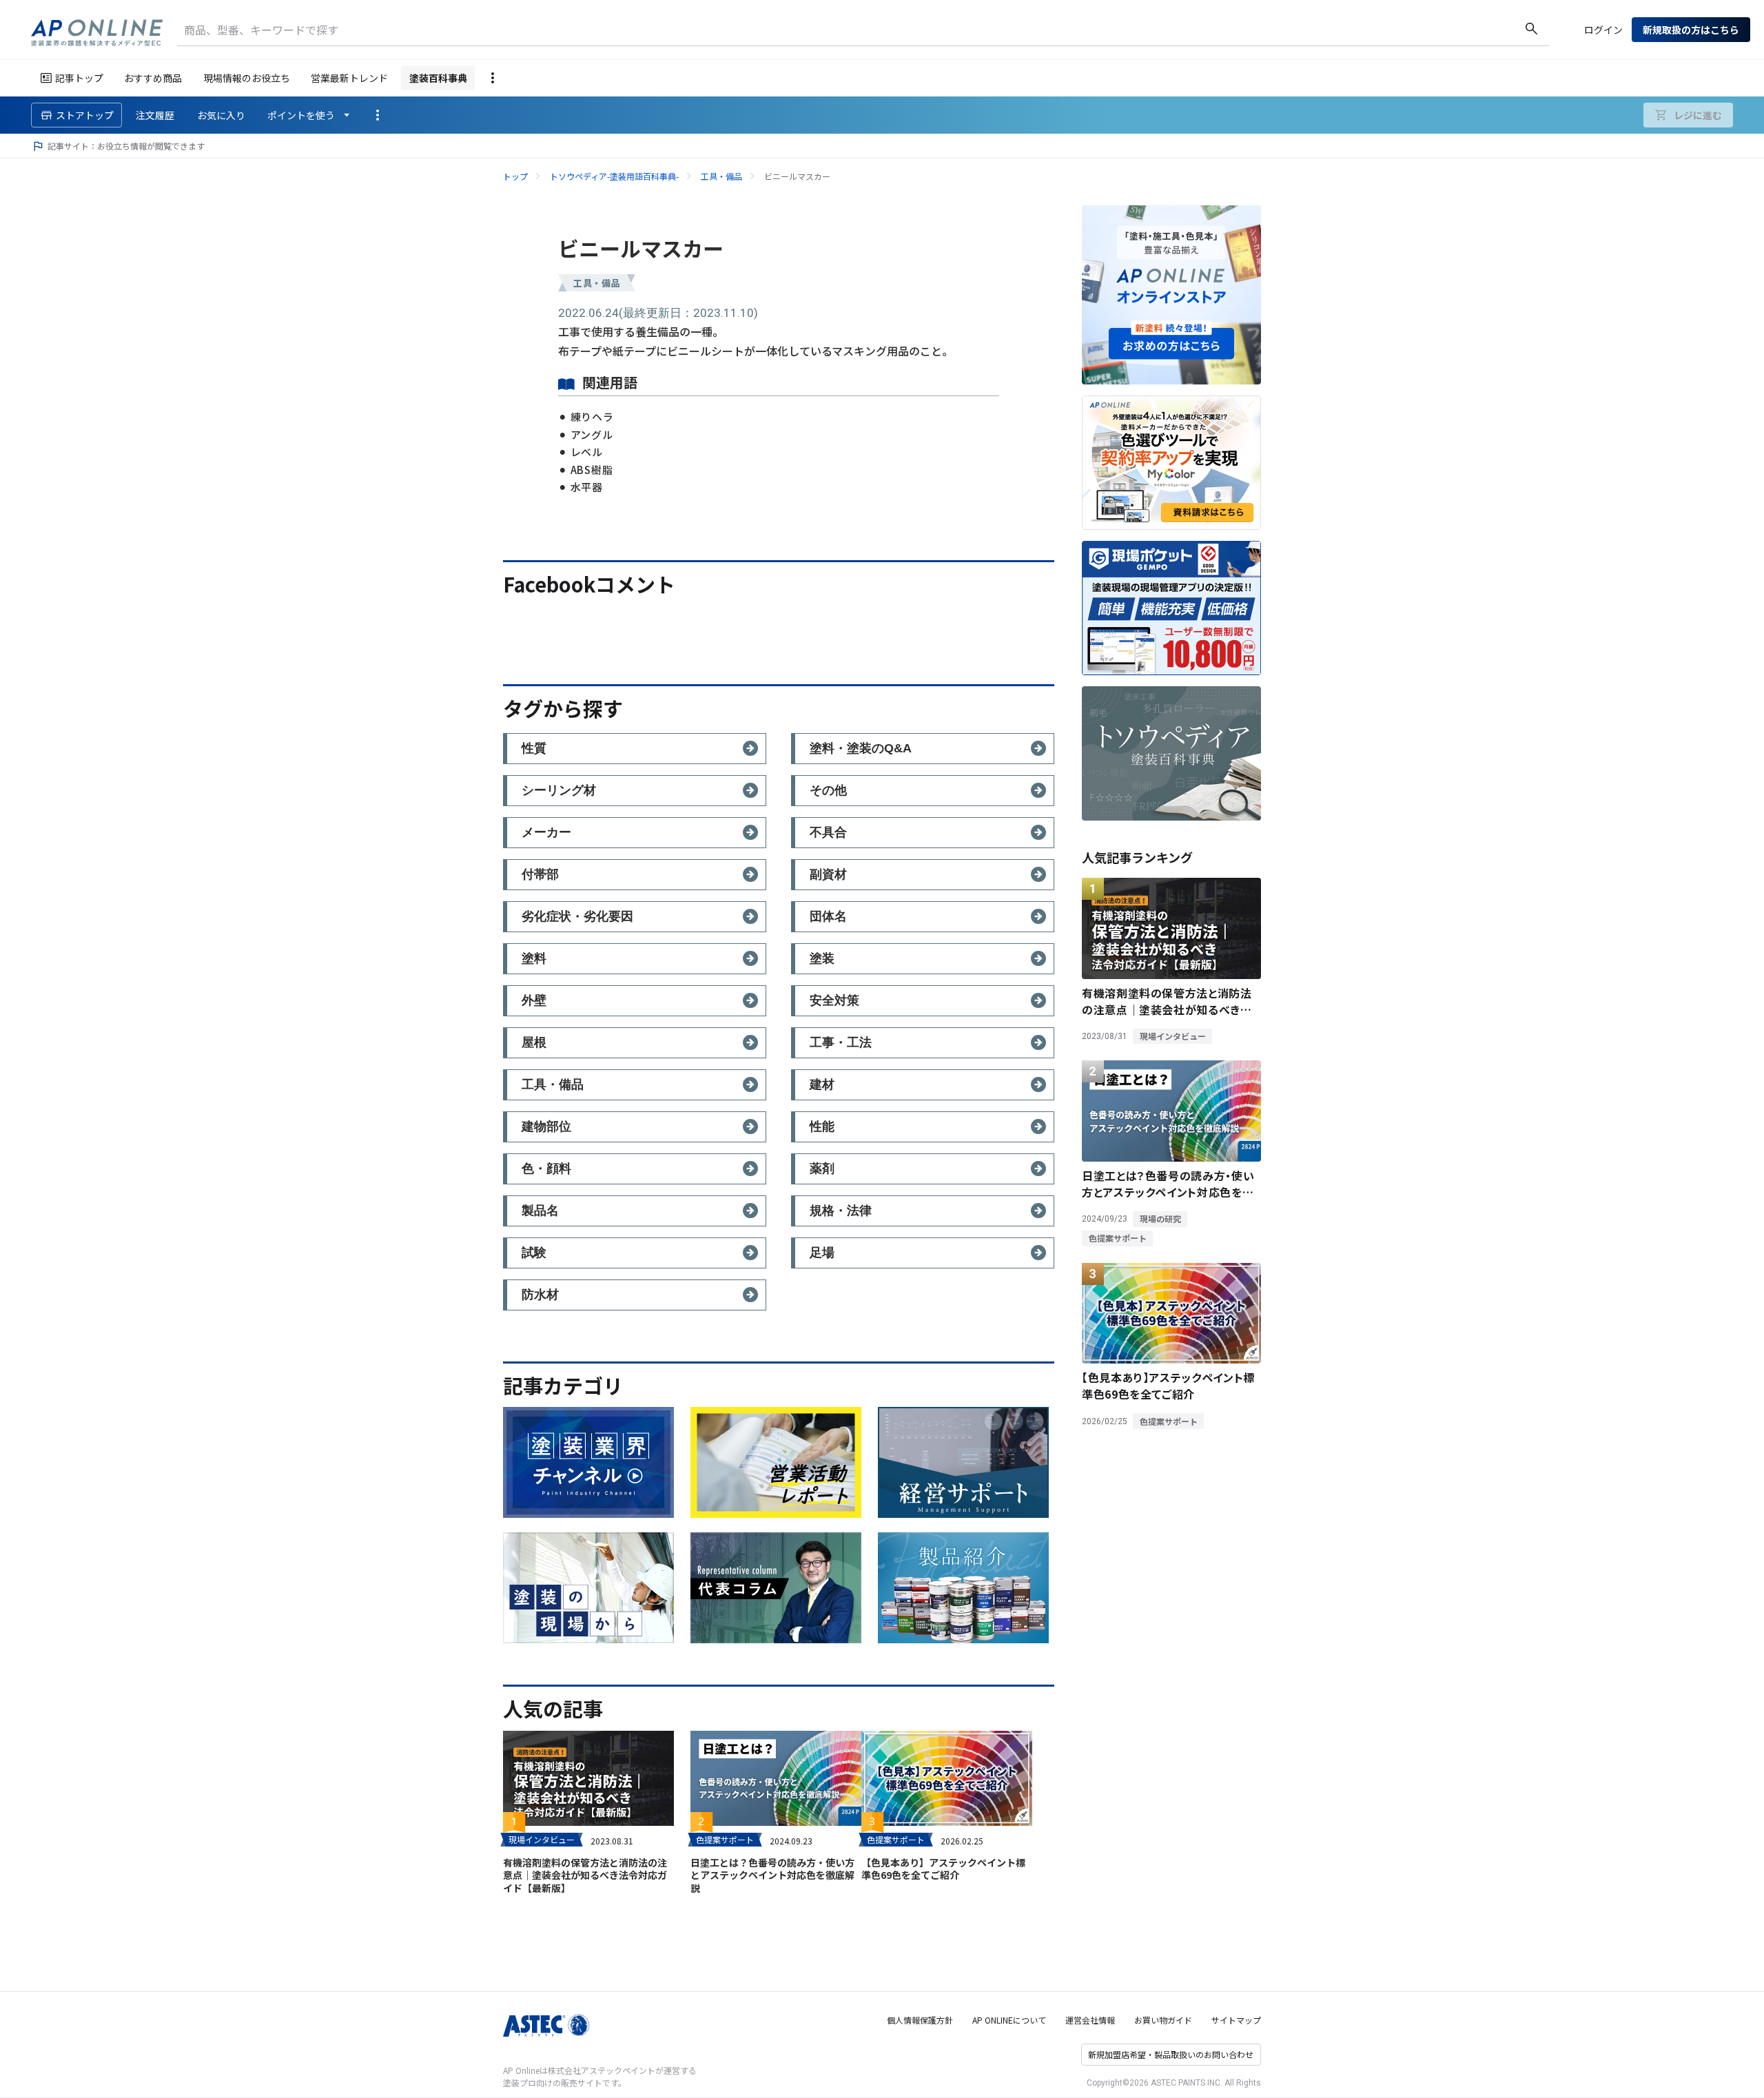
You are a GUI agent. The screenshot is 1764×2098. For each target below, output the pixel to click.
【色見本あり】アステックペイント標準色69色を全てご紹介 (943, 1869)
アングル (592, 434)
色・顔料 (546, 1169)
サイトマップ (1236, 2020)
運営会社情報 (1090, 2020)
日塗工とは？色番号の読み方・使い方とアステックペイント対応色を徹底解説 (772, 1875)
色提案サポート (725, 1839)
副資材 (828, 874)
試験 (534, 1253)
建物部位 (546, 1127)
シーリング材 (559, 790)
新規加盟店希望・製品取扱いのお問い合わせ (1171, 2054)
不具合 (828, 832)
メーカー (546, 832)
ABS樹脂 (592, 470)
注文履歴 (155, 115)
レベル (587, 452)
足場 (822, 1253)
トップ (515, 176)
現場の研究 (1160, 1218)
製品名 (540, 1211)
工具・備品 (721, 176)
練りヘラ (592, 416)
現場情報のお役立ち (247, 78)
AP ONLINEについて (1009, 2020)
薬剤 (822, 1169)
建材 (822, 1084)
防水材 (540, 1295)
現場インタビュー (542, 1839)
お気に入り (221, 115)
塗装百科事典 (438, 78)
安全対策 (834, 1000)
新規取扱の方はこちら (1691, 30)
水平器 (587, 487)
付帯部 (540, 874)
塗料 (534, 958)
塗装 (822, 958)
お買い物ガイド (1163, 2020)
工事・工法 (841, 1042)
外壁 (534, 1000)
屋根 (534, 1042)
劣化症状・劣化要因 (577, 916)
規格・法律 (841, 1211)
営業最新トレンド (349, 78)
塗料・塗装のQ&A (861, 748)
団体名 (828, 916)
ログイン (1603, 30)
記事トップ (79, 78)
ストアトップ (85, 115)
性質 (534, 748)
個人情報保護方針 (920, 2020)
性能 (822, 1127)
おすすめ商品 (153, 78)
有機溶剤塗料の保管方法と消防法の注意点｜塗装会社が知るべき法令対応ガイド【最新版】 (585, 1875)
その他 (828, 790)
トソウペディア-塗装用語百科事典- (614, 176)
